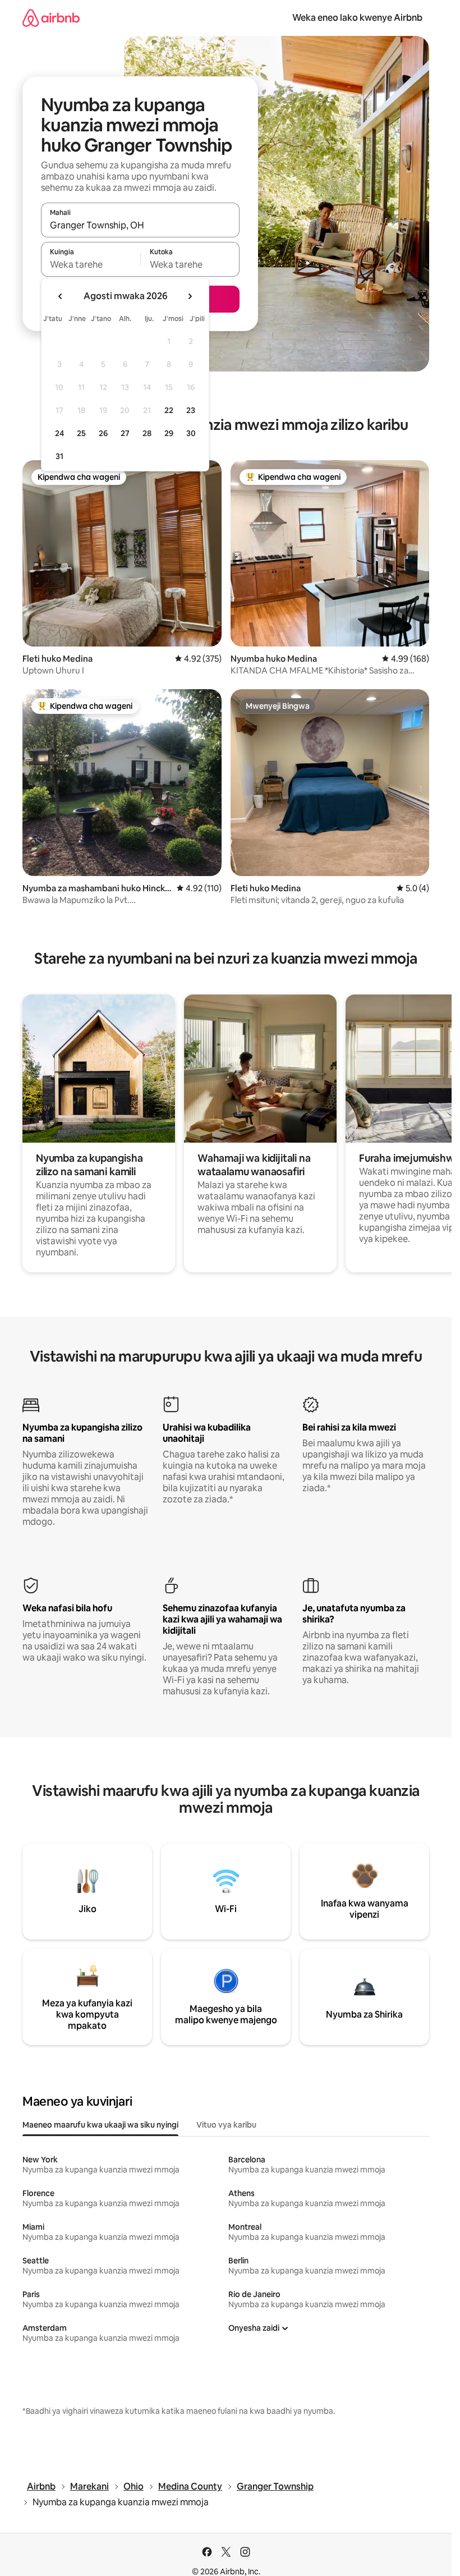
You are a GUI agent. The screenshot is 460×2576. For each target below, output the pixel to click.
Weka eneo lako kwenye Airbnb (357, 18)
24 (59, 433)
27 (125, 433)
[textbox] (91, 264)
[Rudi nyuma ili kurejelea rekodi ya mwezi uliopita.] (61, 296)
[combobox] (140, 225)
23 (191, 410)
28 (147, 433)
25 (81, 433)
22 (169, 410)
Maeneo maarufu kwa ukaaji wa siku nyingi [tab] (100, 2125)
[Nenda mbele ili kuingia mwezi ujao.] (190, 296)
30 (191, 433)
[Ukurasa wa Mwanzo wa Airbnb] (51, 18)
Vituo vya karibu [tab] (226, 2125)
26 (103, 433)
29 (169, 433)
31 (59, 456)
